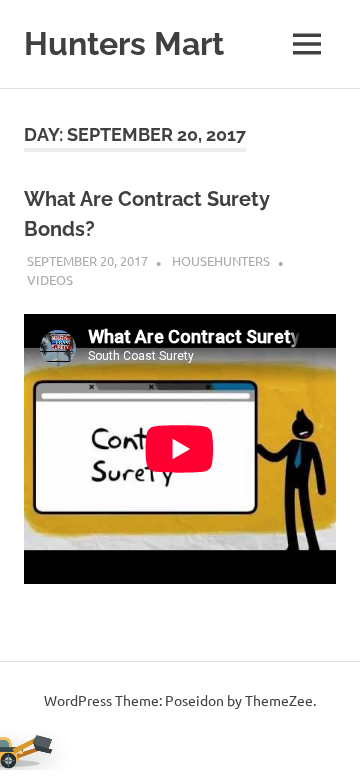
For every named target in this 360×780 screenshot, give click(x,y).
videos (50, 279)
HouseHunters (221, 260)
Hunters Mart (124, 43)
